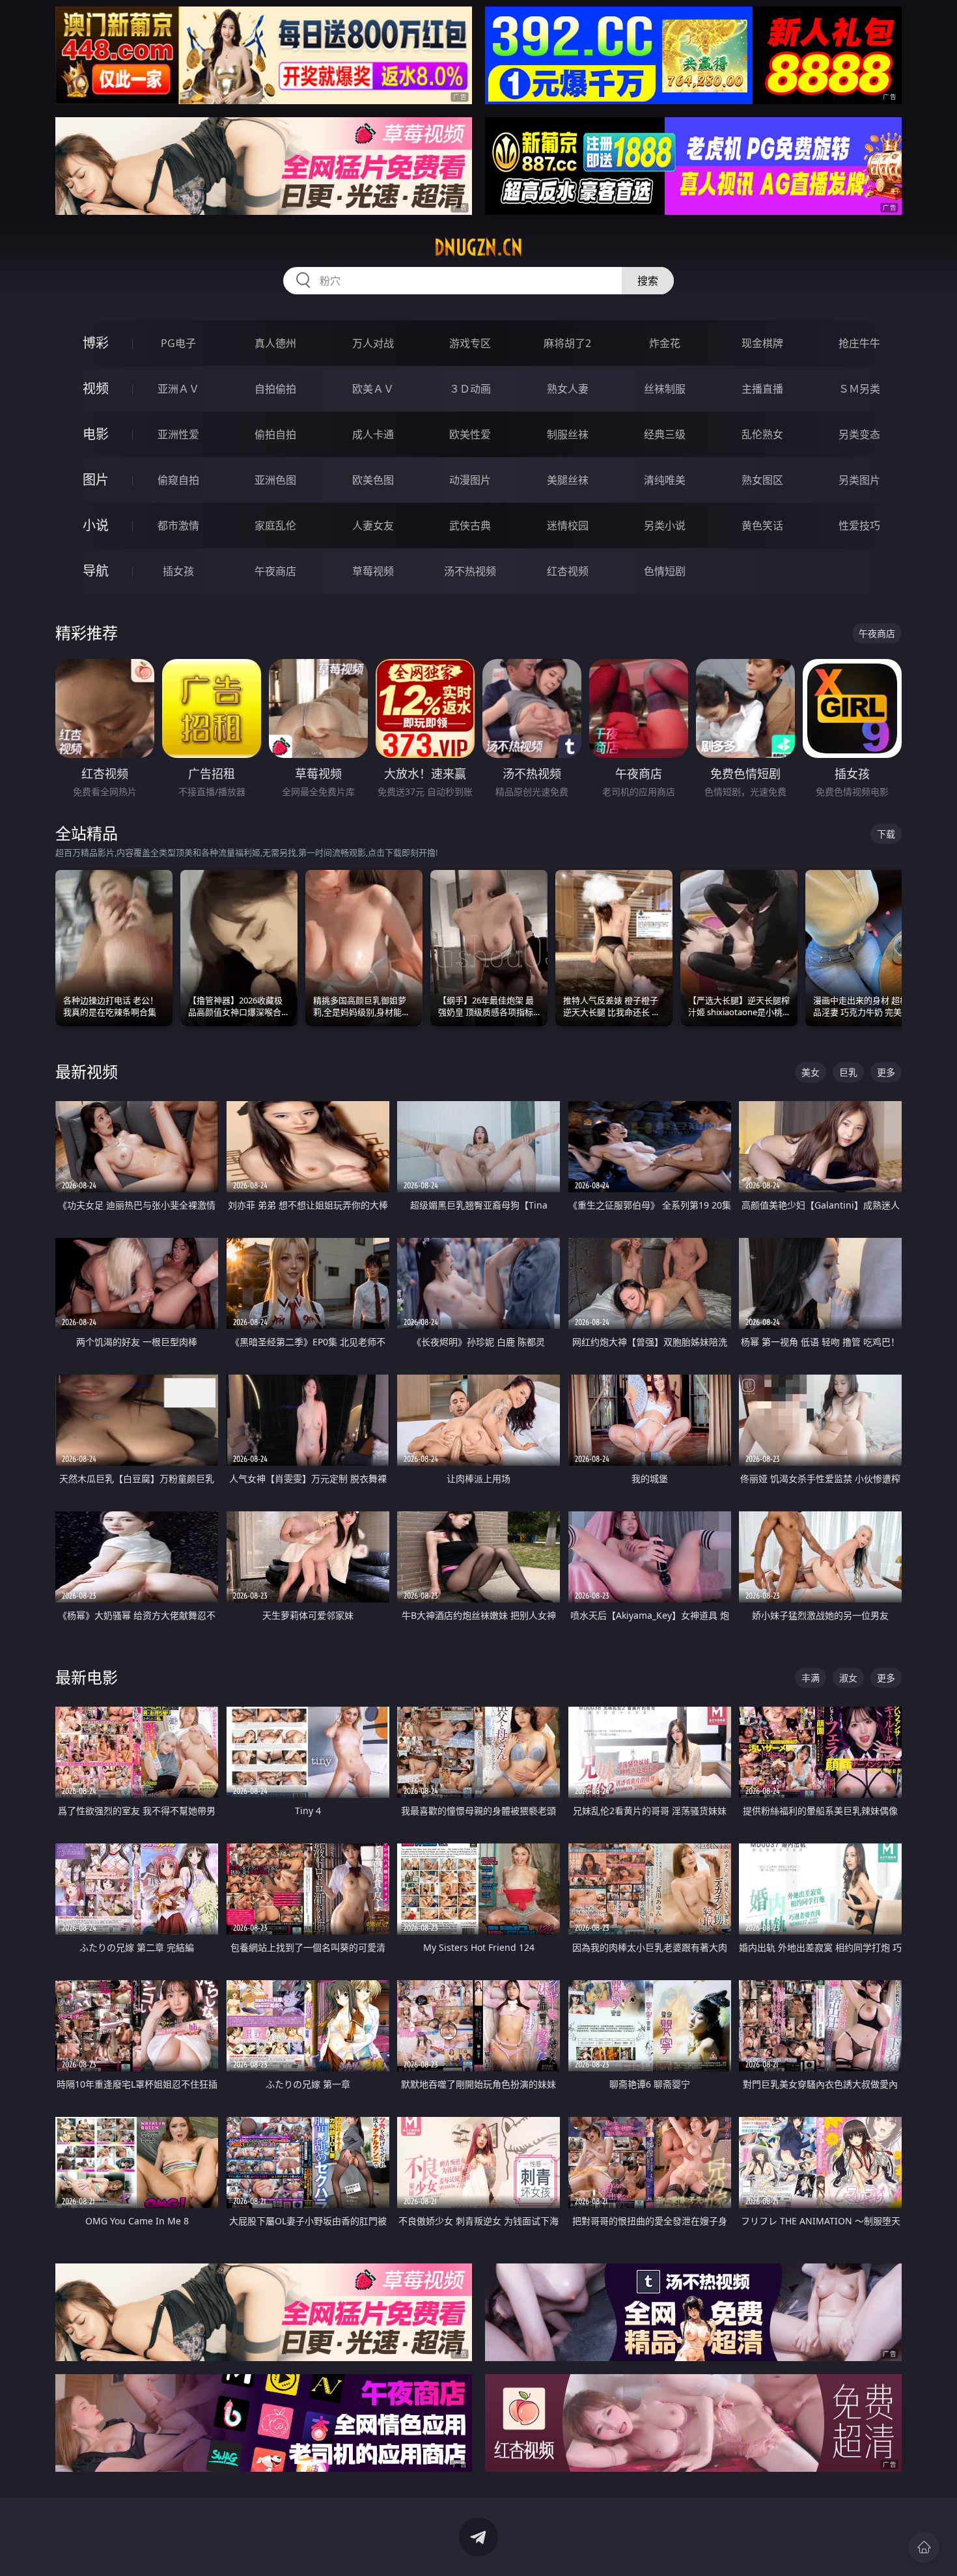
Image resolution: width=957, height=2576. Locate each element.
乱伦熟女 (762, 434)
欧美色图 (373, 480)
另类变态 (859, 434)
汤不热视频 (470, 571)
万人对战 (373, 343)
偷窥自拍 (178, 480)
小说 (96, 525)
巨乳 (848, 1072)
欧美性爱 (470, 434)
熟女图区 (762, 480)
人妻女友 (373, 525)
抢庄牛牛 (859, 343)
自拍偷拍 (275, 389)
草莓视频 (373, 571)
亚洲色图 (275, 480)
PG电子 (178, 343)
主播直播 (762, 389)
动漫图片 (470, 480)
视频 (96, 388)
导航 (96, 571)
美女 (811, 1072)
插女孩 (178, 571)
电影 (96, 434)
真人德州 (275, 343)
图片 (96, 480)
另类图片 (859, 480)
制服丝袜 (568, 434)
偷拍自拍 (275, 434)
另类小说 (665, 525)
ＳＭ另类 (859, 389)
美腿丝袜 (568, 480)
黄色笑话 (762, 525)
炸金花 (665, 343)
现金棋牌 (762, 343)
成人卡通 (373, 434)
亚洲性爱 (178, 434)
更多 (886, 1072)
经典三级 (665, 434)
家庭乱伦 (275, 525)
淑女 (848, 1678)
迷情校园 (568, 525)
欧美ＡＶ (373, 389)
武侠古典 (470, 525)
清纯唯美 (665, 480)
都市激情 (178, 525)
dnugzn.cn (478, 247)
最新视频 (87, 1071)
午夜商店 (275, 571)
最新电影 (87, 1677)
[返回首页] (924, 2547)
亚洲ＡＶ (178, 389)
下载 (886, 834)
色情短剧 (665, 571)
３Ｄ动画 (470, 389)
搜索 (648, 281)
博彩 (96, 343)
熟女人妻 (568, 389)
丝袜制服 (665, 389)
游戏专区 (470, 343)
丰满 (811, 1678)
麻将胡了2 (567, 343)
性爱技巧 (859, 525)
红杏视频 (568, 571)
